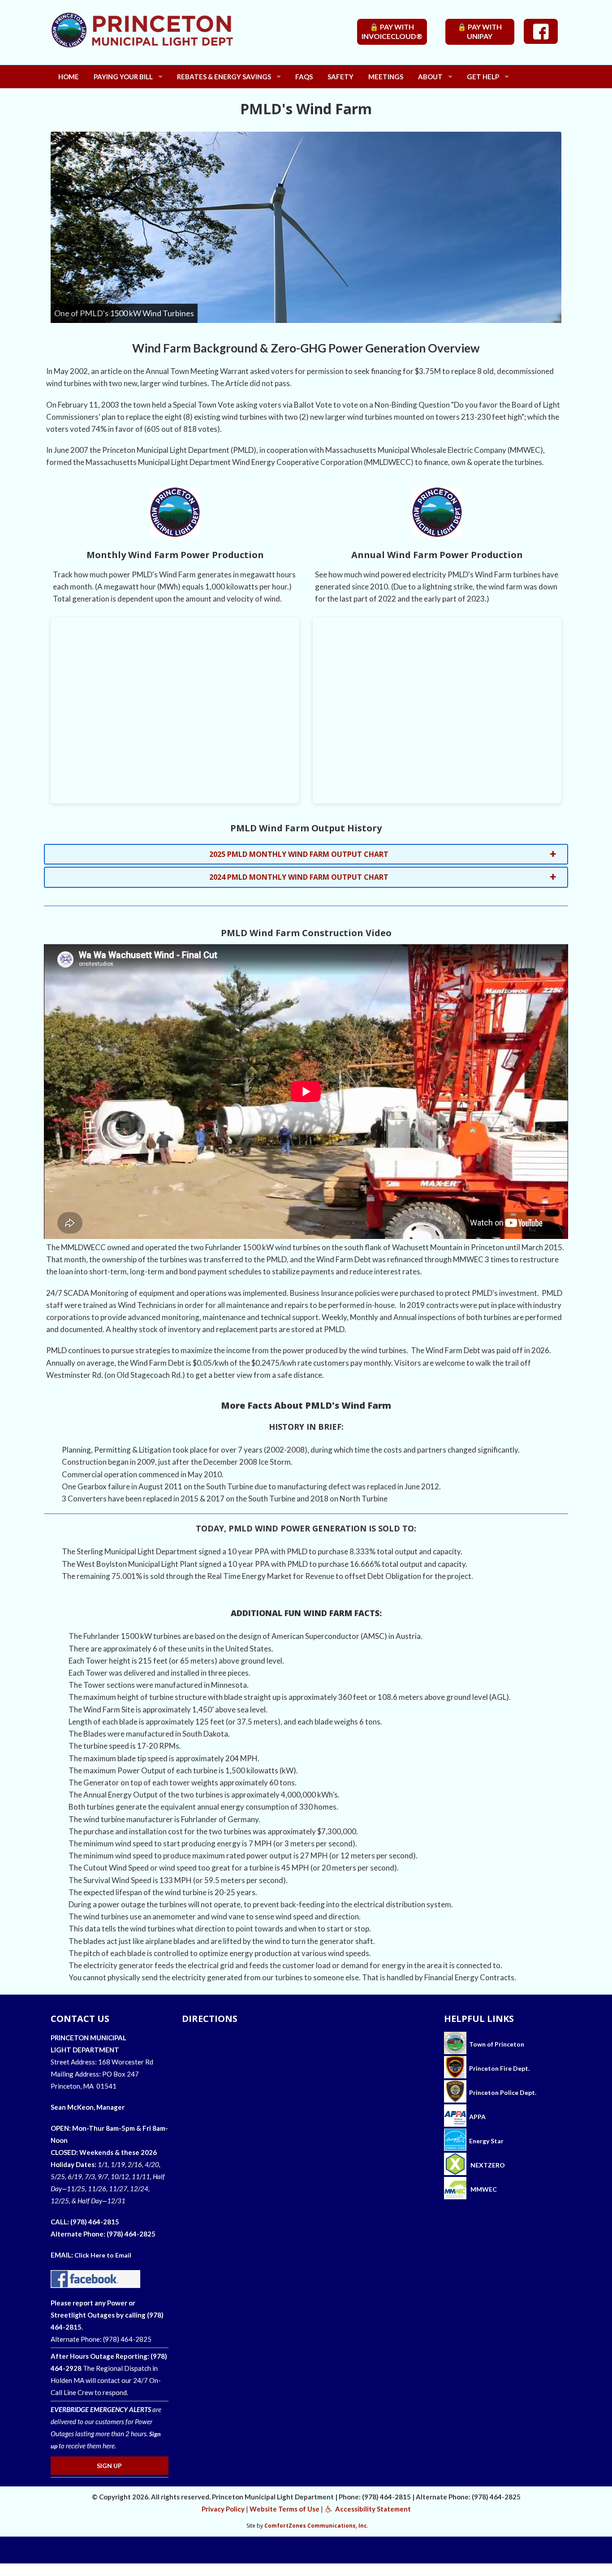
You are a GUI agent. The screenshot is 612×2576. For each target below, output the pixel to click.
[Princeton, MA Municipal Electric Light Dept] (167, 37)
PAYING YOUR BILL (123, 77)
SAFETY (340, 77)
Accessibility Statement (372, 2509)
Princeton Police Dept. (501, 2092)
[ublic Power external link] (455, 2117)
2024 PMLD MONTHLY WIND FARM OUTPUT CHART (299, 877)
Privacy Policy (223, 2509)
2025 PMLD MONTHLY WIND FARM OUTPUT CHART (299, 854)
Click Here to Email (103, 2255)
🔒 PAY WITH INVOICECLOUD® (392, 31)
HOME (69, 77)
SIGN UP (109, 2466)
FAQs (304, 77)
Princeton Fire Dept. (498, 2068)
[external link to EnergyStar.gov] (455, 2141)
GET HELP (483, 77)
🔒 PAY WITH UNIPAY (480, 31)
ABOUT (430, 77)
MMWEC (483, 2189)
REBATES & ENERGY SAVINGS (224, 77)
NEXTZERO (487, 2165)
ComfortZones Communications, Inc (316, 2526)
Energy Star (486, 2141)
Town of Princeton (495, 2044)
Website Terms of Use (284, 2509)
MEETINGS (386, 77)
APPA (477, 2117)
